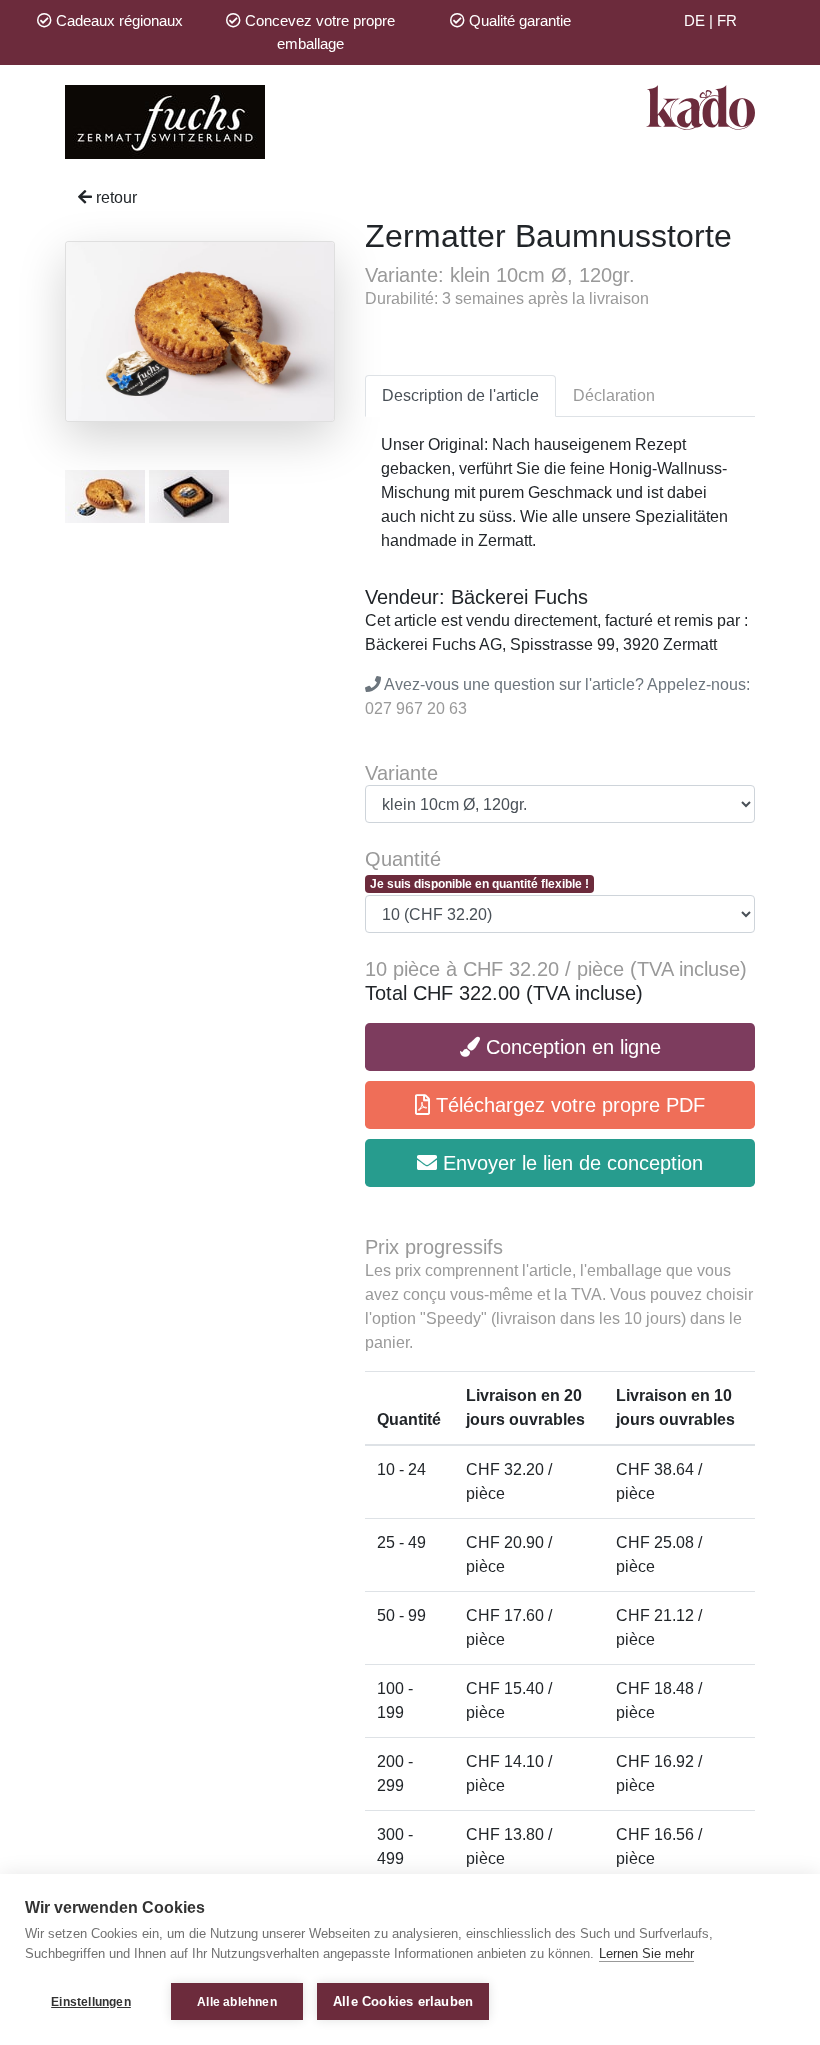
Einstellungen (91, 2002)
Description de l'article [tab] (460, 395)
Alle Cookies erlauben (403, 2001)
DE (694, 20)
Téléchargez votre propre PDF (567, 1105)
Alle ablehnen (237, 2002)
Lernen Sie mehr (646, 1953)
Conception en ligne (570, 1047)
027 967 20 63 (416, 708)
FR (727, 20)
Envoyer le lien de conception (570, 1163)
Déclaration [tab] (614, 395)
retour (114, 197)
